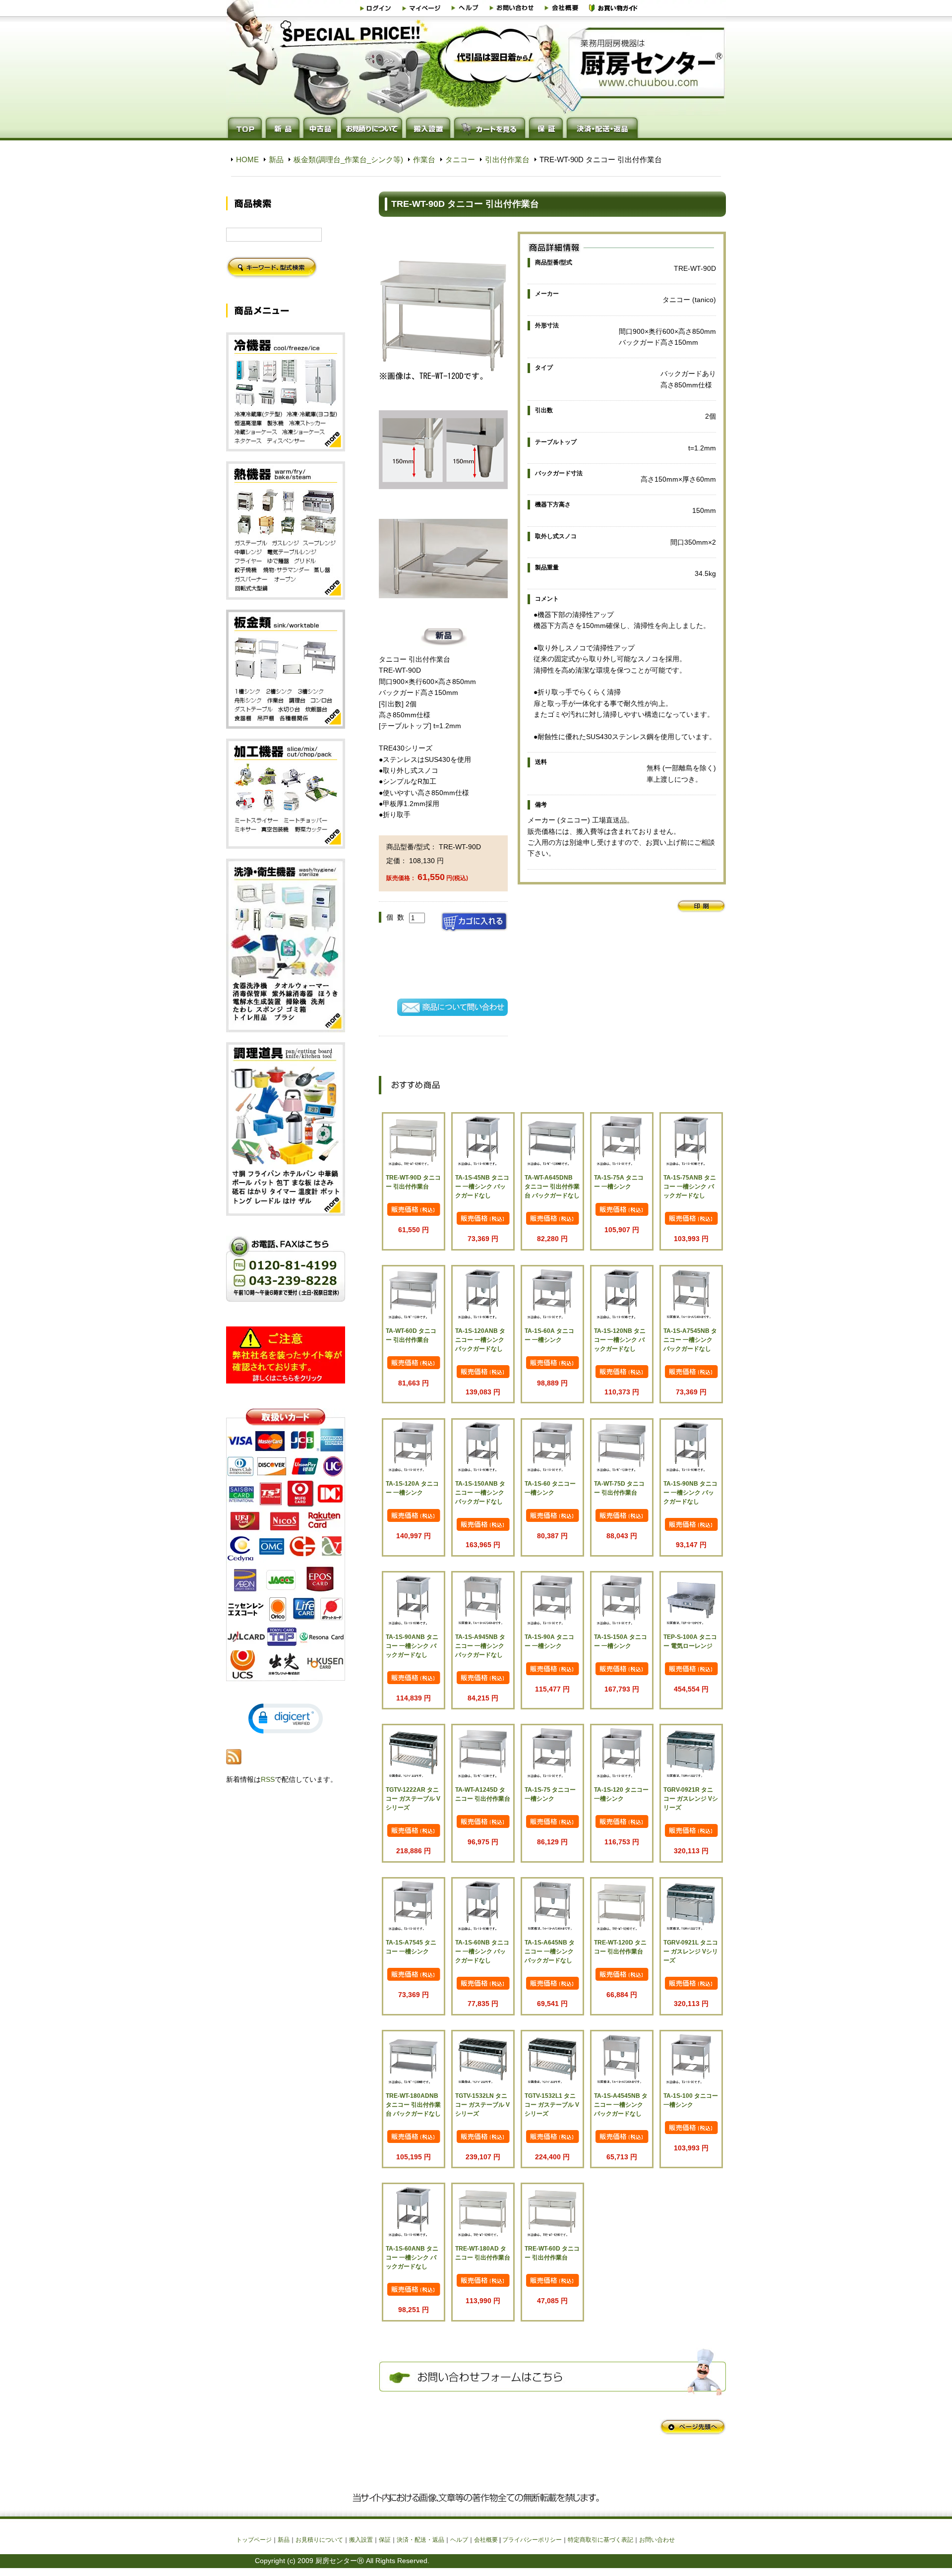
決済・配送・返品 (420, 2540)
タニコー (460, 159)
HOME (247, 159)
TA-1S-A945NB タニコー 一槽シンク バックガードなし (480, 1646)
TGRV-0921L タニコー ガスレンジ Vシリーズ (691, 1951)
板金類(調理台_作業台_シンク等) (348, 159)
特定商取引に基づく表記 (600, 2540)
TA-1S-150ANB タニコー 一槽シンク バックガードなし (480, 1493)
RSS (268, 1779)
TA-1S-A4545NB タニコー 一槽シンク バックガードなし (621, 2105)
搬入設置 (361, 2540)
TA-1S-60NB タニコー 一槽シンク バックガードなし (482, 1951)
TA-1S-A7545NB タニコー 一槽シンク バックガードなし (690, 1340)
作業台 (424, 159)
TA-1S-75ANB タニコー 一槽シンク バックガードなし (690, 1187)
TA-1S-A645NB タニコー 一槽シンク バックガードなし (550, 1951)
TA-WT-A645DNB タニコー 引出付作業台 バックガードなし (552, 1187)
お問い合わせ (657, 2540)
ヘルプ (459, 2540)
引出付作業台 (507, 159)
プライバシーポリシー (532, 2540)
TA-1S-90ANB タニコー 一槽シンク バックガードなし (412, 1646)
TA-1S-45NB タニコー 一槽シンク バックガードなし (482, 1187)
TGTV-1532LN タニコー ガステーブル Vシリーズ (482, 2105)
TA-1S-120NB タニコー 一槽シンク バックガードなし (620, 1340)
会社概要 (486, 2540)
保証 (385, 2540)
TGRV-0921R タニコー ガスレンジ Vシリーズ (691, 1799)
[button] (286, 1719)
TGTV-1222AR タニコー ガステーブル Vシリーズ (413, 1799)
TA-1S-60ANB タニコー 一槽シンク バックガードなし (412, 2258)
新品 (276, 159)
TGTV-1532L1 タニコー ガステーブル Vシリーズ (552, 2105)
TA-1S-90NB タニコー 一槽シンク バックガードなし (690, 1493)
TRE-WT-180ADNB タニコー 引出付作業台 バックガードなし (413, 2105)
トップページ (254, 2540)
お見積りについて (319, 2540)
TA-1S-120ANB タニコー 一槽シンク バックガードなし (480, 1340)
